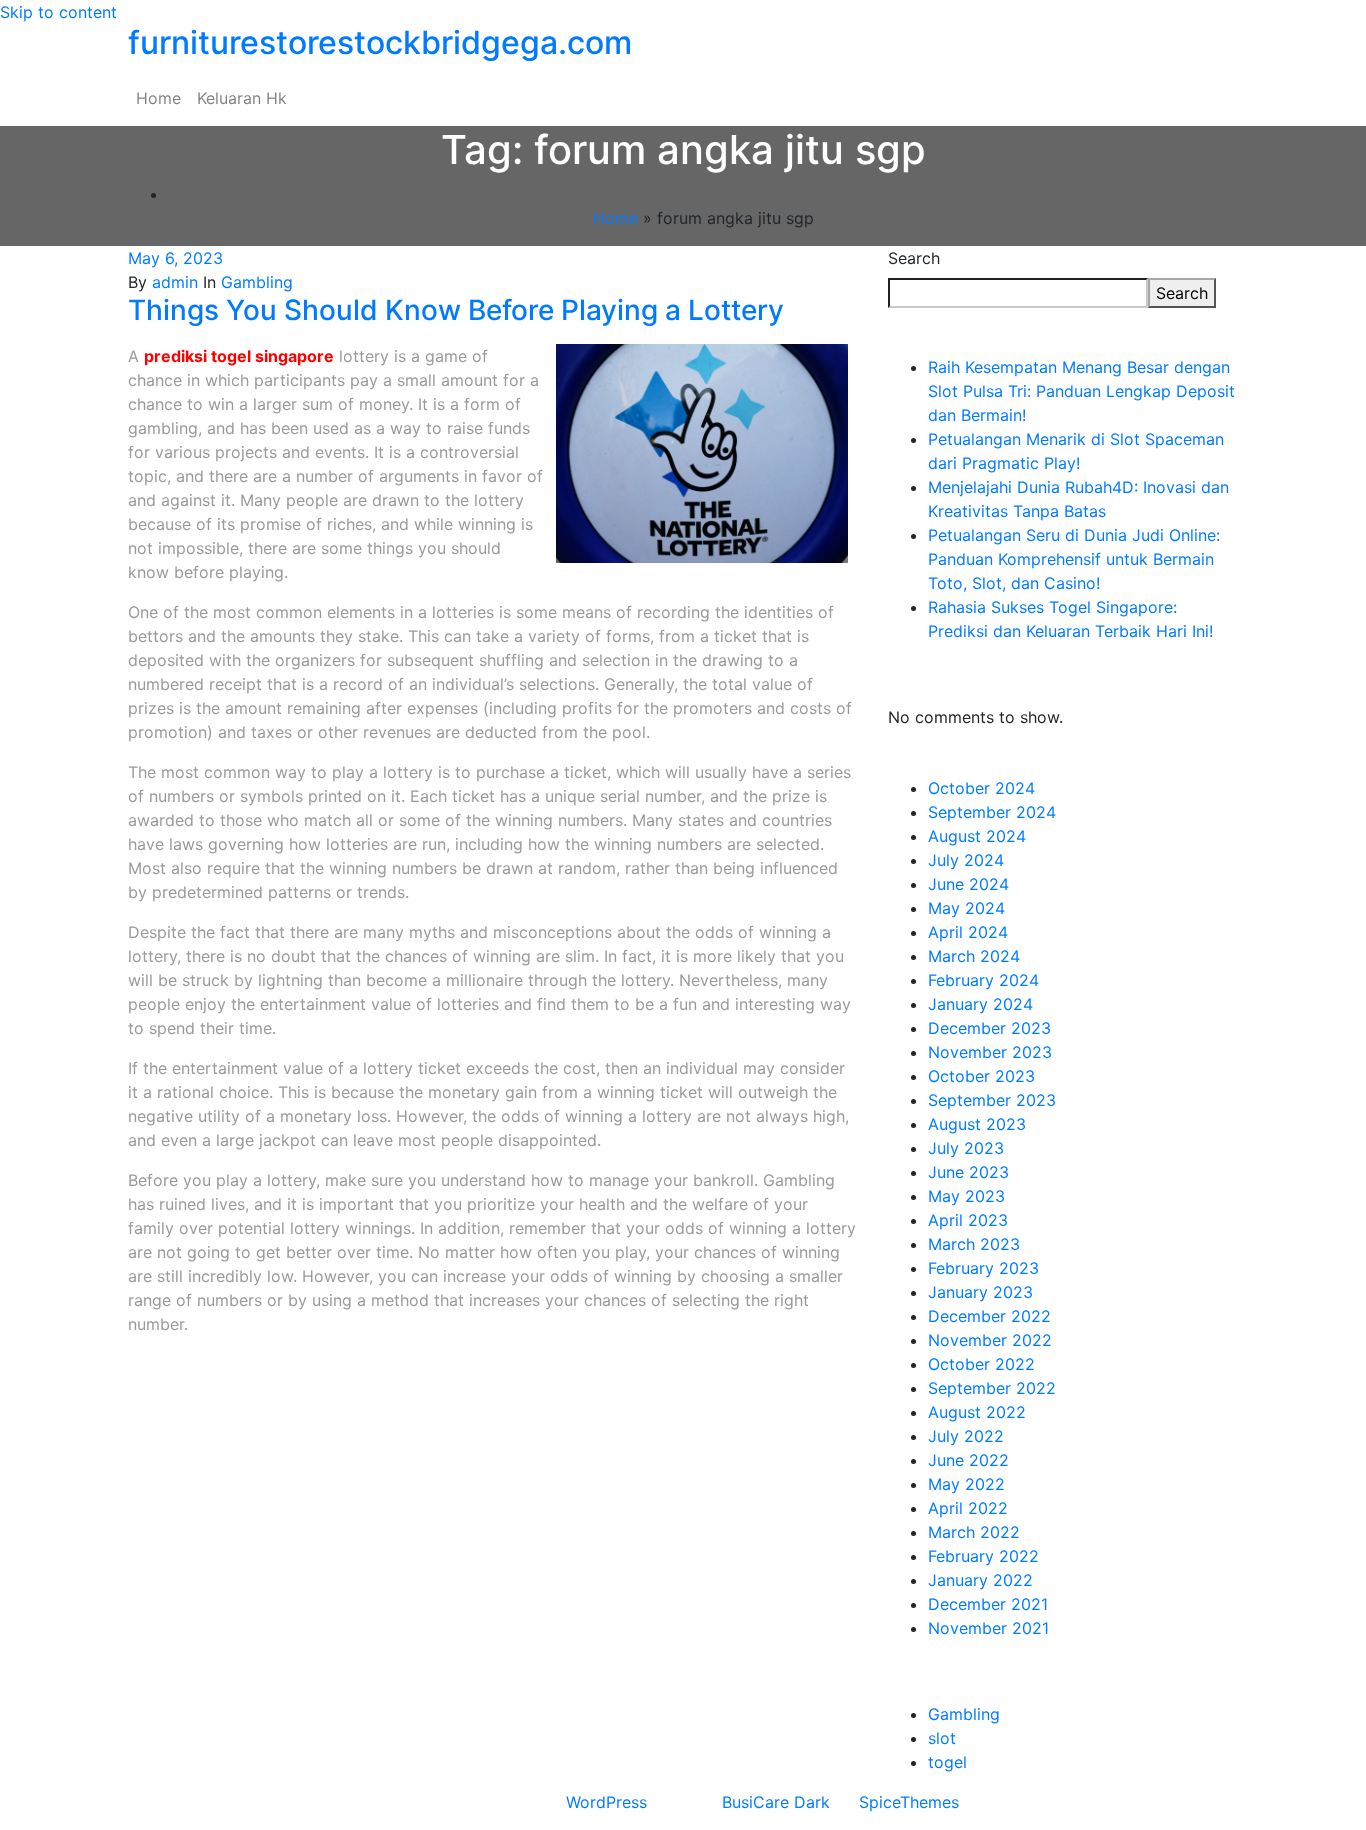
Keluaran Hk (242, 98)
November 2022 (990, 1340)
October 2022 (981, 1364)
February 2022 (983, 1556)
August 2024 (977, 836)
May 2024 (966, 908)
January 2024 (980, 1004)
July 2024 (966, 860)
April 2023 (968, 1220)
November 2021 (988, 1628)
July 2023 (966, 1148)
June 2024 (968, 884)
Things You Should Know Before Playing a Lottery (456, 310)
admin (175, 282)
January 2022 (980, 1580)
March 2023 (974, 1244)
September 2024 (992, 812)
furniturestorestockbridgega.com (380, 42)
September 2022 (992, 1388)
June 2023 (968, 1172)
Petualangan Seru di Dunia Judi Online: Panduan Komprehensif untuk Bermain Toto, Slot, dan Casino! (1074, 559)
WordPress (606, 1802)
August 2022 (977, 1412)
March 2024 (974, 956)
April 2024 (968, 932)
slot (942, 1738)
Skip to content (58, 12)
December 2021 (988, 1604)
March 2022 (974, 1532)
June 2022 (968, 1460)
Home (158, 98)
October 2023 (981, 1076)
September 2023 (992, 1100)
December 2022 (989, 1316)
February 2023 (983, 1268)
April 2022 (968, 1508)
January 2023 (980, 1292)
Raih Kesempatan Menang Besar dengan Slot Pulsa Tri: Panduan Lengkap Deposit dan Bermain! (1081, 391)
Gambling (257, 282)
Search (914, 258)
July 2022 (966, 1436)
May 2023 (966, 1196)
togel (947, 1762)
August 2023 (977, 1124)
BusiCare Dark (776, 1802)
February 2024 (983, 980)
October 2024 (981, 788)
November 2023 (990, 1052)
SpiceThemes (909, 1802)
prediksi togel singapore (239, 356)
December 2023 (989, 1028)
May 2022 (966, 1484)
